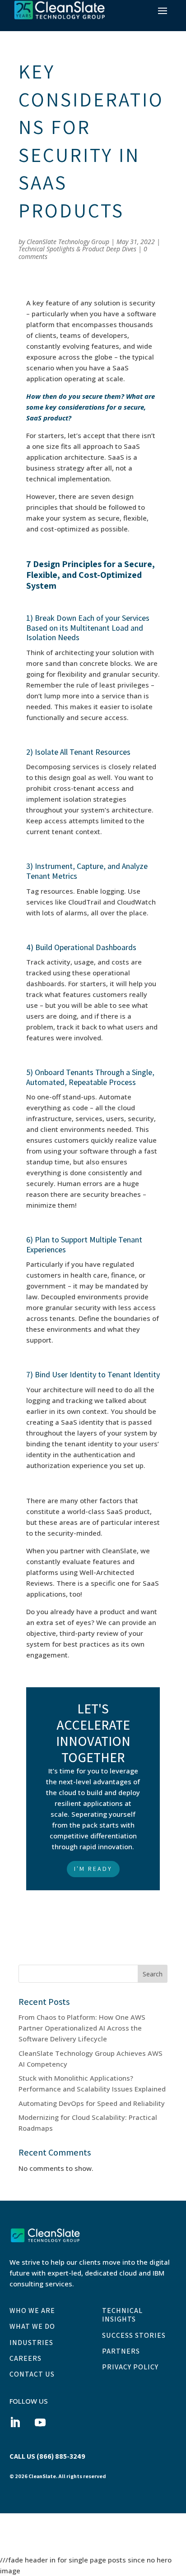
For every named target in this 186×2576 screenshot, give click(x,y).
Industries (31, 2343)
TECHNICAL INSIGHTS (122, 2315)
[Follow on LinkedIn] (15, 2423)
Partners (121, 2351)
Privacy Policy (130, 2367)
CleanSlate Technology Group (68, 242)
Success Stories (134, 2336)
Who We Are (32, 2311)
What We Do (32, 2327)
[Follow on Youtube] (40, 2423)
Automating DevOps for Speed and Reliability (92, 2103)
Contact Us (32, 2374)
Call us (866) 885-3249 (47, 2456)
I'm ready (93, 1869)
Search (153, 1974)
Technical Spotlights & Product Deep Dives (77, 249)
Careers (26, 2359)
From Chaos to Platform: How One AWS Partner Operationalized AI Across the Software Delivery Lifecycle (82, 2028)
